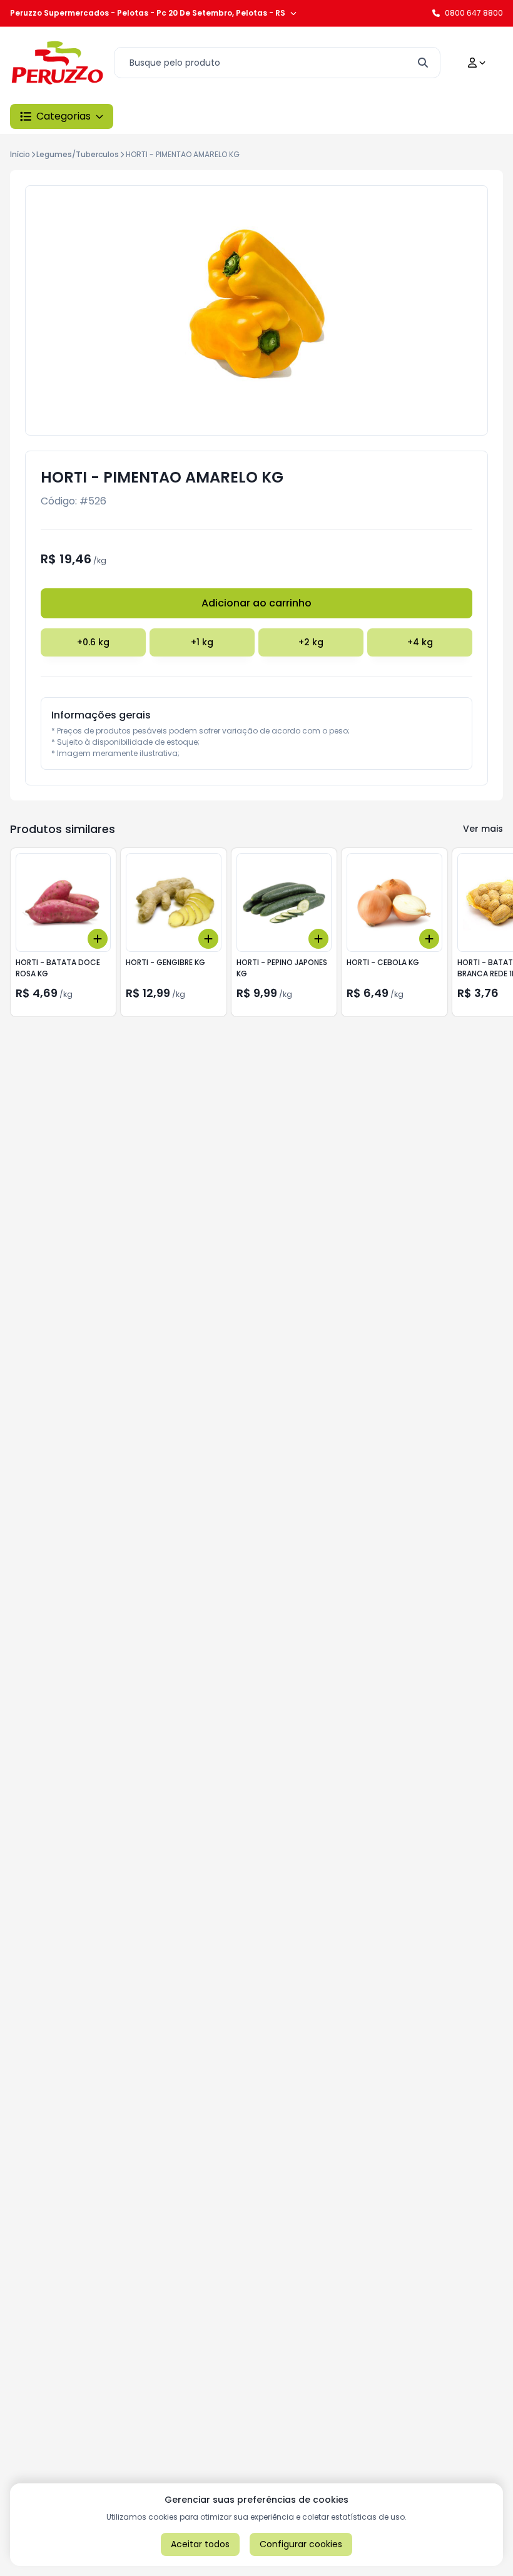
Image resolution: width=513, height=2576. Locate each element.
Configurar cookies (301, 2544)
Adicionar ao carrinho (256, 603)
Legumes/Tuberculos (78, 154)
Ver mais (483, 829)
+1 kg (202, 642)
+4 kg (420, 642)
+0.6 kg (93, 642)
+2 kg (311, 642)
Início (20, 154)
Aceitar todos (200, 2544)
